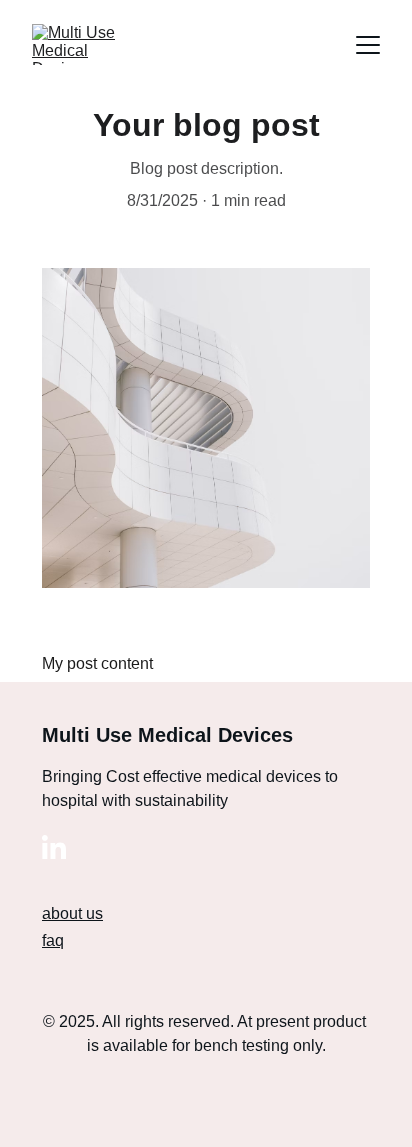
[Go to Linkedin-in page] (54, 847)
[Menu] (368, 45)
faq (53, 940)
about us (72, 913)
